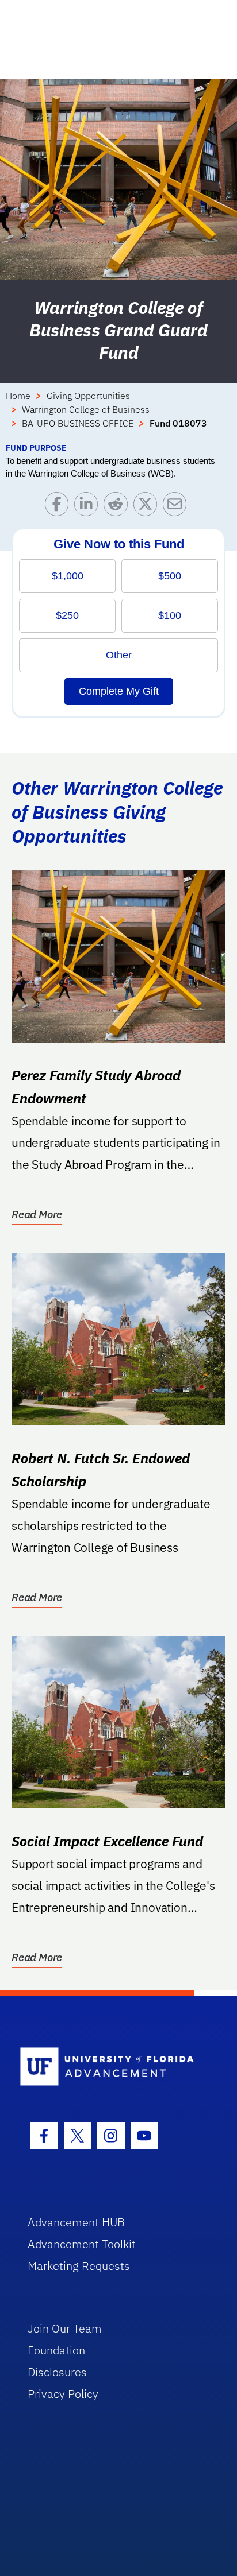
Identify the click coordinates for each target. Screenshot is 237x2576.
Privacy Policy (63, 2394)
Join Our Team (65, 2328)
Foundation (56, 2350)
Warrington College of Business (86, 409)
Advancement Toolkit (82, 2244)
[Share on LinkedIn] (89, 507)
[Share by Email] (177, 507)
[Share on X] (148, 507)
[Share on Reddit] (118, 507)
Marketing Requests (79, 2266)
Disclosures (57, 2372)
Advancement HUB (76, 2222)
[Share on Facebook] (60, 507)
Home (18, 396)
